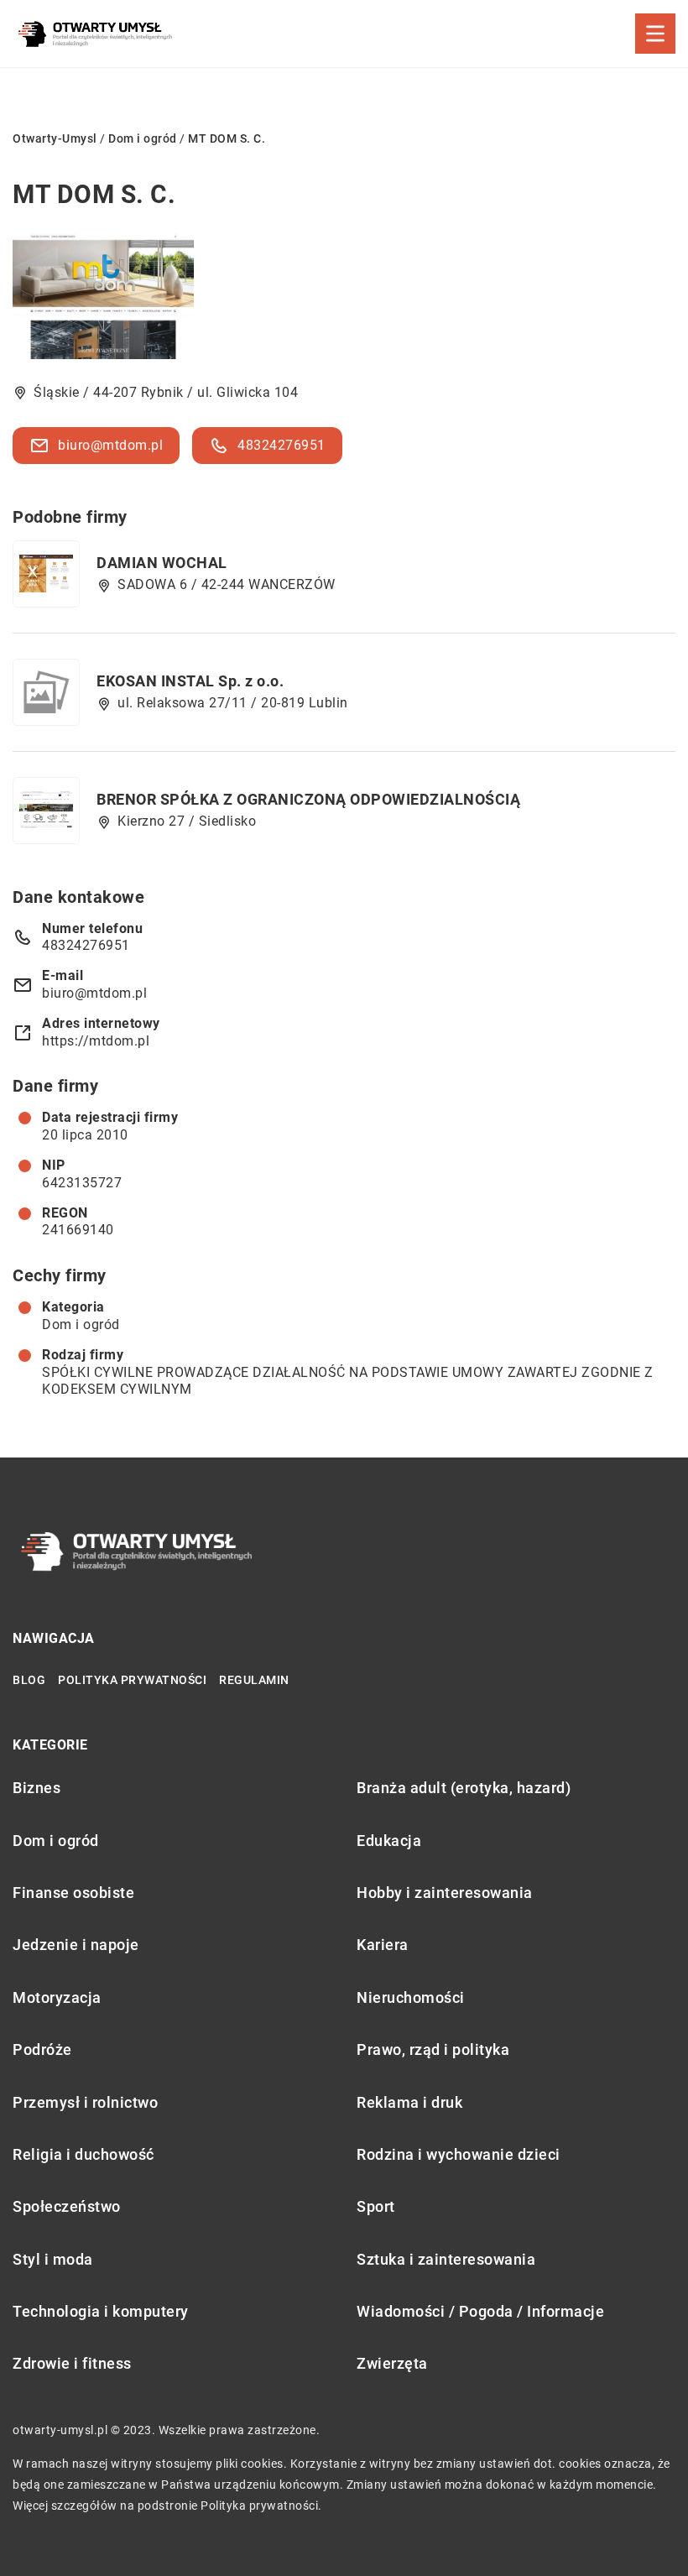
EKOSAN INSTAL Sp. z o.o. (190, 681)
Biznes (36, 1788)
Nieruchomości (411, 1997)
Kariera (383, 1945)
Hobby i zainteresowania (445, 1893)
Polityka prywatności (132, 1680)
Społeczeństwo (67, 2206)
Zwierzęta (392, 2363)
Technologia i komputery (101, 2311)
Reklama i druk (409, 2102)
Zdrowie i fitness (72, 2363)
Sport (376, 2206)
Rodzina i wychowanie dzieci (459, 2154)
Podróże (42, 2049)
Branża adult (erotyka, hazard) (464, 1788)
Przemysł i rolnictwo (85, 2102)
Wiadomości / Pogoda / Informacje (480, 2311)
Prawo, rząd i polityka (433, 2049)
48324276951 (281, 445)
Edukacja (389, 1841)
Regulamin (254, 1680)
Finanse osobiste (73, 1893)
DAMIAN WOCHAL (162, 563)
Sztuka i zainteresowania (446, 2259)
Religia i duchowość (83, 2154)
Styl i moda (53, 2259)
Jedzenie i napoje (76, 1945)
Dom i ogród (81, 1325)
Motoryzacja (57, 1997)
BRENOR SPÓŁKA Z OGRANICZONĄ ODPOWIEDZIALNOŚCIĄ (308, 799)
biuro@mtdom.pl (110, 445)
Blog (29, 1680)
